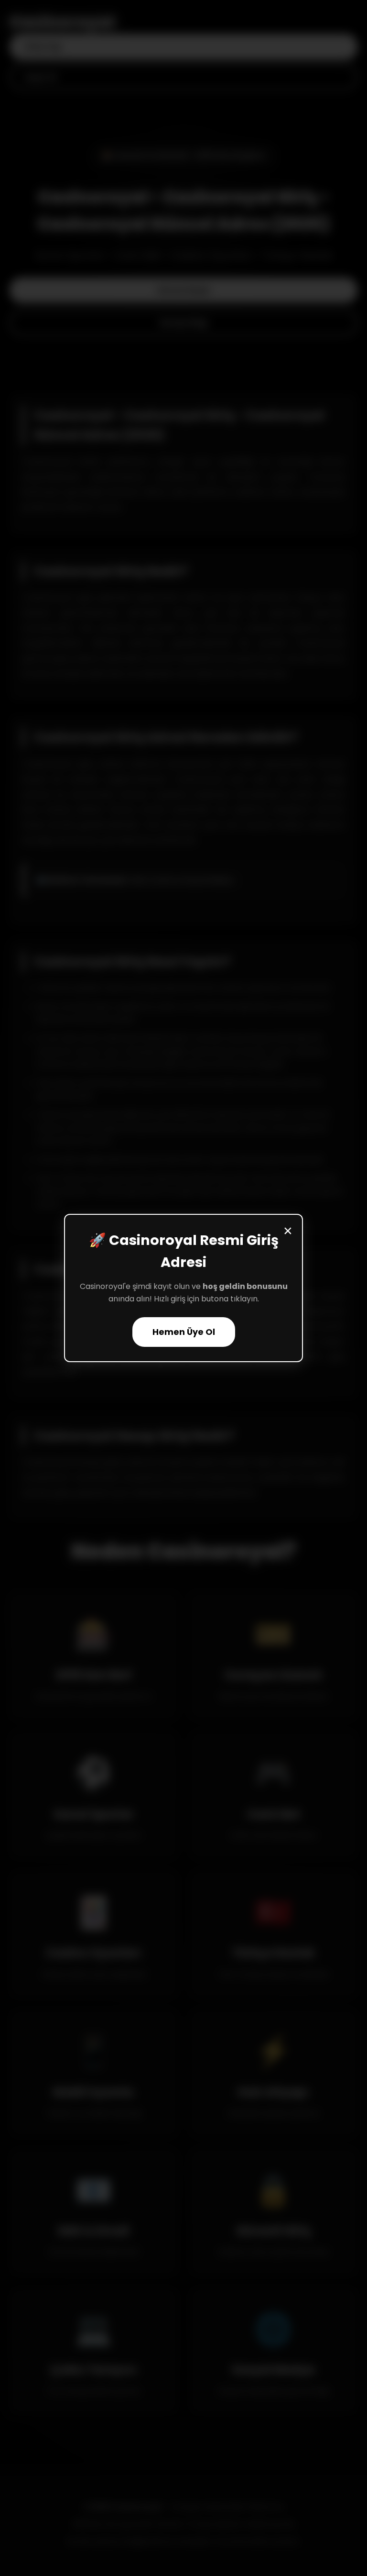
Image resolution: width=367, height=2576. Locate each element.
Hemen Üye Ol (184, 1332)
